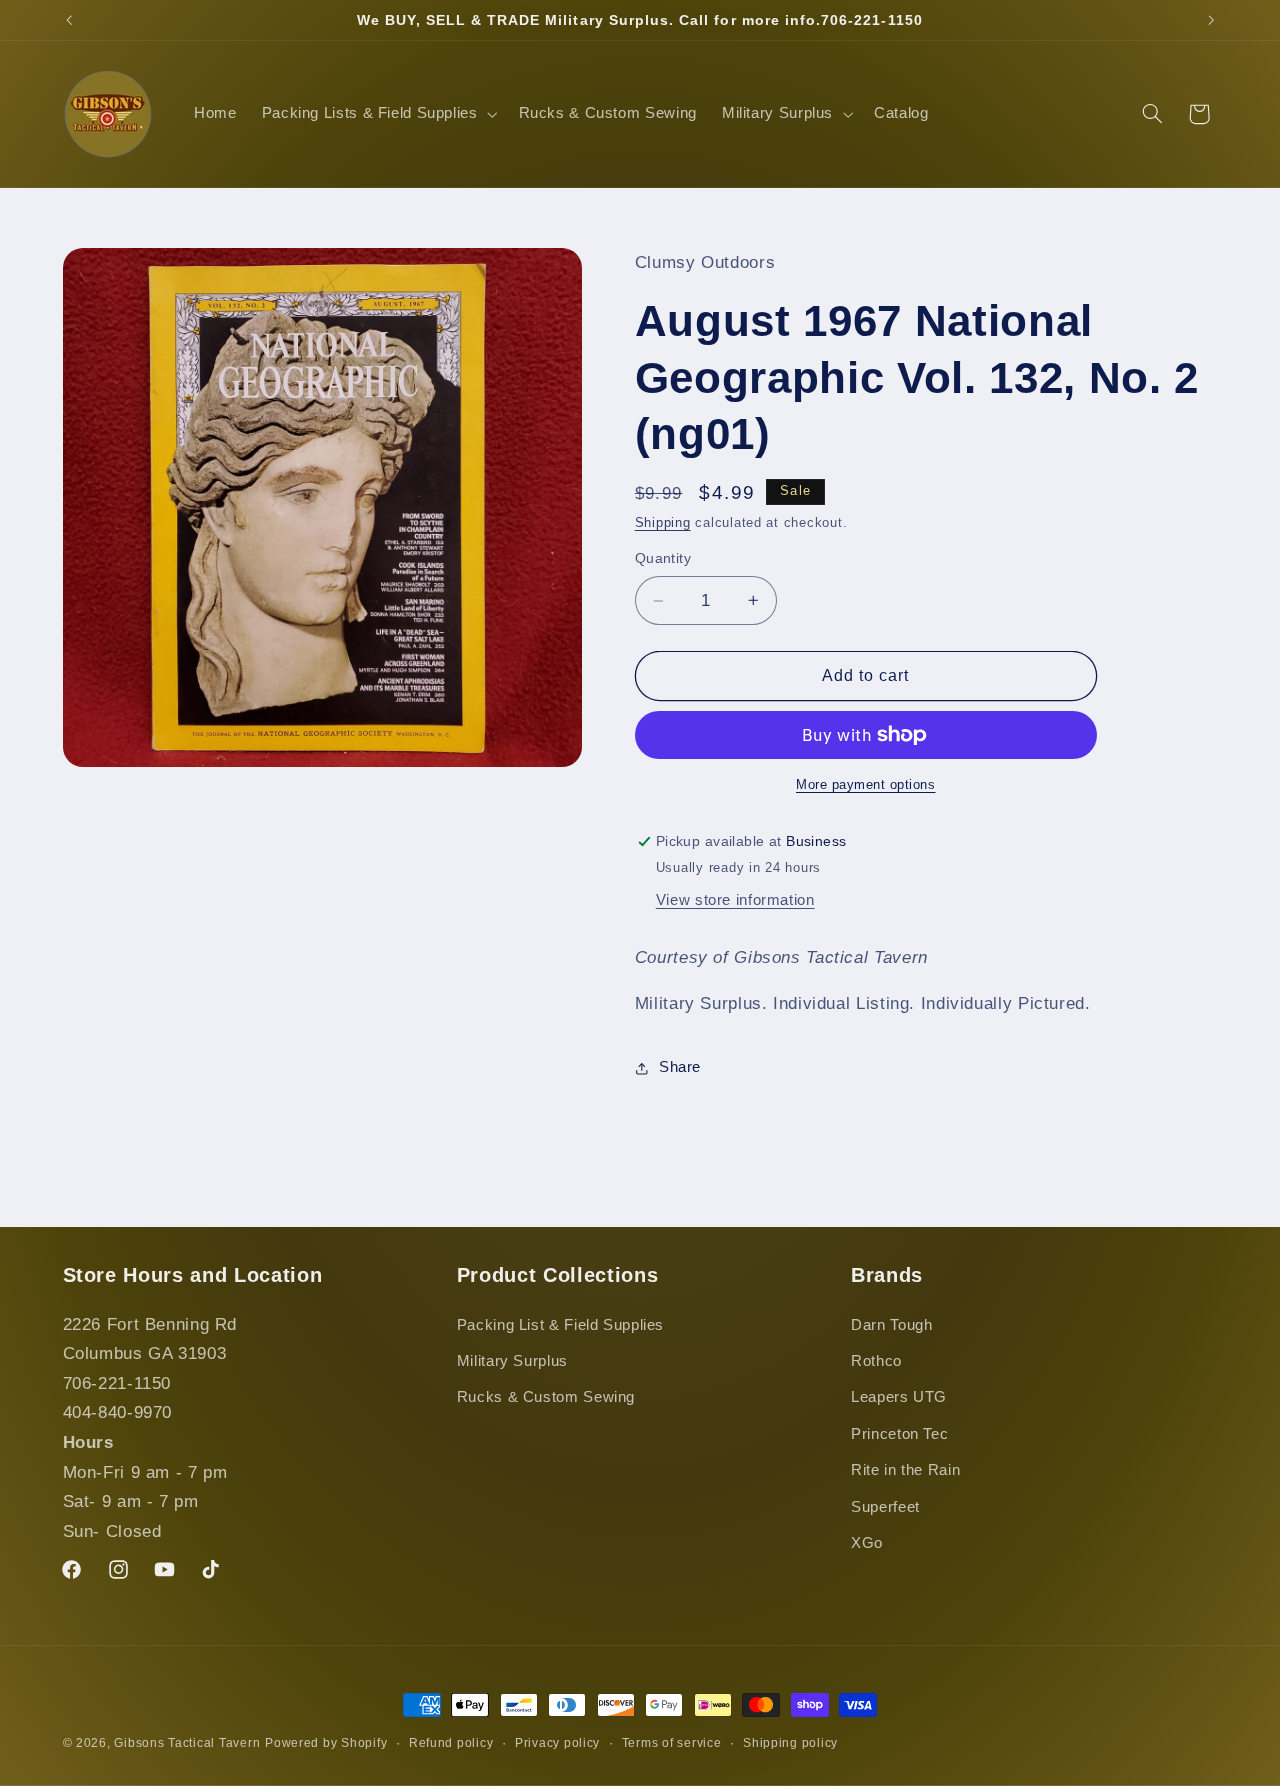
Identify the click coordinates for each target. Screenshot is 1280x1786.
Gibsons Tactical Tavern (187, 1743)
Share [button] (680, 1067)
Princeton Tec (899, 1434)
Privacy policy (557, 1743)
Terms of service (672, 1743)
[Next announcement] (1211, 20)
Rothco (876, 1361)
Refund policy (451, 1743)
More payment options (866, 785)
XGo (867, 1543)
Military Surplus (512, 1361)
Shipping (663, 523)
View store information (735, 900)
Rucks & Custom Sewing (546, 1397)
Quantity (663, 558)
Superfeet (885, 1507)
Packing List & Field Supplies (560, 1325)
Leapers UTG (899, 1397)
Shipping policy (790, 1743)
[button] (377, 114)
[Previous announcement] (69, 20)
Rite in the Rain (905, 1470)
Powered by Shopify (326, 1743)
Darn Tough (891, 1325)
